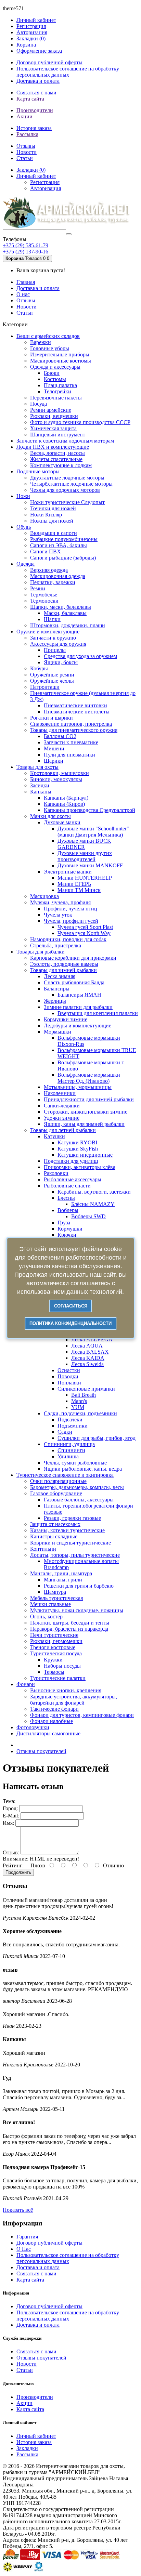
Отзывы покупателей (41, 1751)
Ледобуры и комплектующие (78, 1026)
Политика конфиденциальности (70, 1323)
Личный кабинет (36, 2436)
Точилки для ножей (53, 508)
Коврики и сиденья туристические (70, 1543)
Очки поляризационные (58, 1481)
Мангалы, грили (63, 1580)
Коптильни (43, 1549)
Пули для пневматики (69, 755)
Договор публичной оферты (49, 62)
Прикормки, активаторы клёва (80, 1167)
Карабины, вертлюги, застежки (94, 1192)
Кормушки (70, 1229)
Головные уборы (50, 348)
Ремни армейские (51, 410)
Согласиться (71, 1306)
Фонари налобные (52, 1721)
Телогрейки (57, 391)
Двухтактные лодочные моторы (67, 478)
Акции (24, 116)
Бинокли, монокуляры (56, 779)
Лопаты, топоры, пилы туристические (75, 1555)
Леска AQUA (87, 1346)
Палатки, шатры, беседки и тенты (70, 1623)
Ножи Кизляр (46, 515)
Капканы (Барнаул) (66, 798)
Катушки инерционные (85, 1155)
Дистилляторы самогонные (48, 1733)
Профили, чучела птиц (70, 909)
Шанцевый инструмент (58, 435)
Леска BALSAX (90, 1352)
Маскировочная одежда (58, 576)
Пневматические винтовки (75, 705)
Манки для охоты (50, 816)
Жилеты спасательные (56, 459)
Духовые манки (62, 822)
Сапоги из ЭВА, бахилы (59, 545)
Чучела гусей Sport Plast (85, 927)
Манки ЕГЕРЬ (74, 884)
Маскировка (44, 896)
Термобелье (44, 595)
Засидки (40, 785)
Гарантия (27, 2237)
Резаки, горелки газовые (72, 1518)
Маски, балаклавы (65, 613)
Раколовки (56, 1173)
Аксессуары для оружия (58, 644)
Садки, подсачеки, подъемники (80, 1413)
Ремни (38, 588)
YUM (78, 1407)
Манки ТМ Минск (79, 890)
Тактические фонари (54, 1709)
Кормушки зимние (66, 1019)
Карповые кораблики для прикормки (73, 958)
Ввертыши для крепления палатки (98, 1013)
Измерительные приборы (60, 354)
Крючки (67, 1235)
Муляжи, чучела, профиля (60, 902)
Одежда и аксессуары (55, 367)
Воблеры (68, 1210)
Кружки (53, 1660)
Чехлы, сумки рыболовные (75, 1463)
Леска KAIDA (88, 1358)
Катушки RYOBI (77, 1142)
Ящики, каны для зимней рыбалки (84, 1124)
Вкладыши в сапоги (54, 533)
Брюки (52, 373)
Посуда (39, 404)
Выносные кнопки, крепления (66, 1690)
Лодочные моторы (38, 471)
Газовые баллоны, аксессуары (79, 1500)
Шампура (55, 1592)
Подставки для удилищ (71, 1161)
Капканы (41, 792)
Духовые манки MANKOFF (90, 865)
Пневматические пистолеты (77, 712)
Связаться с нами (36, 93)
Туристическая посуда (56, 1653)
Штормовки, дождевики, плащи (68, 625)
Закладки (27, 2448)
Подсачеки (70, 1420)
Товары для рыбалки (41, 952)
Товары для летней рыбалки (63, 1130)
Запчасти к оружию (53, 638)
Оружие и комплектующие (48, 632)
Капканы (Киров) (64, 804)
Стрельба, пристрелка (56, 945)
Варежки (41, 342)
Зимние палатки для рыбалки (78, 1007)
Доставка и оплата (38, 81)
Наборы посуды (62, 1666)
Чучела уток (58, 915)
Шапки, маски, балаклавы (61, 607)
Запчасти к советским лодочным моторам (65, 441)
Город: (10, 1808)
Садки (65, 1432)
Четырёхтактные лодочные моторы (71, 484)
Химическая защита (53, 428)
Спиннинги (71, 1450)
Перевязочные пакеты (56, 398)
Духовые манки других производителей (85, 856)
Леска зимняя (60, 976)
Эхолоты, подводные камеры (64, 964)
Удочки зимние (62, 1118)
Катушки (54, 1136)
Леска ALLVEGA (92, 1339)
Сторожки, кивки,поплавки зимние (86, 1112)
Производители (35, 110)
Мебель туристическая (56, 1598)
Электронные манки (68, 872)
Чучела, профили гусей (71, 921)
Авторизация (32, 32)
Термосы (54, 1672)
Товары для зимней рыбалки (63, 970)
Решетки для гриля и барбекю (79, 1586)
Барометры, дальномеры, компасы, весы (77, 1487)
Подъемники (73, 1426)
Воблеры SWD (88, 1216)
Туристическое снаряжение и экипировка (65, 1475)
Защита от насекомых (55, 1524)
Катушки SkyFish (78, 1149)
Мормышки (57, 1032)
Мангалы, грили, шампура (61, 1573)
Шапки (52, 619)
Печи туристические (54, 1635)
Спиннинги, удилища (69, 1444)
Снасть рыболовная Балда (74, 982)
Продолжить (18, 1872)
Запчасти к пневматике (71, 742)
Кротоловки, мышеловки (60, 773)
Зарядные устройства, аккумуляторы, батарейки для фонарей (74, 1700)
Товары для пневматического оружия (74, 730)
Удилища (68, 1456)
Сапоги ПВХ (46, 551)
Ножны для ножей (52, 521)
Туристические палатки (58, 1678)
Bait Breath (84, 1395)
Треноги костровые (53, 1647)
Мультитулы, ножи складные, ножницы (77, 1610)
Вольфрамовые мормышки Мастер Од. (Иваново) (89, 1078)
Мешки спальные (50, 1604)
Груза (64, 1223)
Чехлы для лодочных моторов (65, 490)
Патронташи (45, 687)
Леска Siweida (87, 1364)
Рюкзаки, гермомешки (56, 1641)
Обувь (24, 527)
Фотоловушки (33, 1727)
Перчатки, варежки (53, 582)
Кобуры (39, 668)
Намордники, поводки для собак (68, 939)
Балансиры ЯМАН (79, 995)
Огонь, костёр (46, 1616)
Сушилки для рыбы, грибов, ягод (97, 1438)
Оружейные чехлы (52, 681)
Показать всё (18, 2210)
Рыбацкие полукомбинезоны (64, 539)
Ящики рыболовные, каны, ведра (83, 1469)
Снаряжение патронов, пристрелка (71, 724)
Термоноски (44, 601)
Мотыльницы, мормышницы (78, 1087)
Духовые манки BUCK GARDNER (84, 844)
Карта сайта (30, 99)
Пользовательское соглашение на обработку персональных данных (68, 72)
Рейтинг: (13, 1865)
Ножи (23, 496)
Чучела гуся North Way (84, 933)
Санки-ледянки (62, 1106)
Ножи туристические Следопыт (67, 502)
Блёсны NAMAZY (93, 1204)
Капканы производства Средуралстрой (89, 810)
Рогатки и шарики (52, 718)
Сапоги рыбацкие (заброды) (63, 558)
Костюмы (55, 379)
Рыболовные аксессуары (73, 1179)
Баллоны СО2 (60, 736)
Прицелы (55, 650)
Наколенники (60, 1093)
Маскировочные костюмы (61, 361)
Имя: (8, 1823)
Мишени (54, 748)
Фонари (26, 1684)
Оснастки (69, 1370)
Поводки (68, 1376)
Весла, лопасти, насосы (57, 453)
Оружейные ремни (52, 675)
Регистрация (31, 26)
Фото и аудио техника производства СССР (80, 422)
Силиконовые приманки (86, 1389)
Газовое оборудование (56, 1493)
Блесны (66, 1198)
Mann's (79, 1401)
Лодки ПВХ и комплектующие (53, 447)
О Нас (24, 2249)
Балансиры (57, 989)
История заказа (34, 128)
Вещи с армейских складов (48, 336)
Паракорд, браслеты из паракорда (69, 1629)
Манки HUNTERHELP (85, 878)
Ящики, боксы (61, 662)
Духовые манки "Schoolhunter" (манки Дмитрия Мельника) (93, 832)
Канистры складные (54, 1536)
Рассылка (27, 134)
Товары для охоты (37, 767)
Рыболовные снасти (67, 1186)
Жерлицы (55, 1001)
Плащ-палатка (60, 385)
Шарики (54, 761)
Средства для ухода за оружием (80, 656)
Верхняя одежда (49, 570)
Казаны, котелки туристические (67, 1530)
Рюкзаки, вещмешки (54, 416)
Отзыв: (11, 1852)
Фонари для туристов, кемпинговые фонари (82, 1715)
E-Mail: (11, 1816)
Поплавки (69, 1383)
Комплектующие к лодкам (61, 465)
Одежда (25, 564)
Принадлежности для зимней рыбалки (89, 1099)
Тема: (9, 1801)
